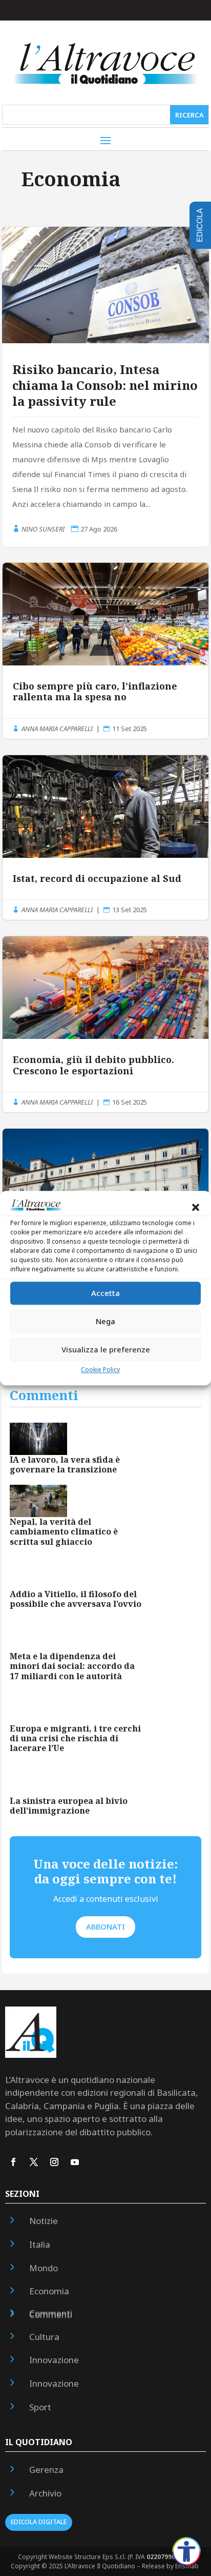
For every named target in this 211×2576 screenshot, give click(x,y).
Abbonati (105, 1926)
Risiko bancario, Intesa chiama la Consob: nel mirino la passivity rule (105, 385)
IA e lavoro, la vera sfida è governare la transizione (65, 1464)
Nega (105, 1322)
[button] (196, 1207)
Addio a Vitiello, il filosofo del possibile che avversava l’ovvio (76, 1599)
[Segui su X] (34, 2162)
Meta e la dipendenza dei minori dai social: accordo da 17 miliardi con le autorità (72, 1666)
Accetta (105, 1293)
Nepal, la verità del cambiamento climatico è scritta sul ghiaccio (64, 1531)
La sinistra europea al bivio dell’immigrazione (69, 1806)
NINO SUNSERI (43, 529)
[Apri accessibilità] (186, 2551)
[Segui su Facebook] (13, 2162)
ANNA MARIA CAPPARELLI (57, 729)
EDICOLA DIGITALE (39, 2522)
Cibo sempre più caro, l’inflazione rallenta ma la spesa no (105, 651)
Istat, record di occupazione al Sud (105, 838)
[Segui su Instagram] (54, 2162)
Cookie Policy (100, 1370)
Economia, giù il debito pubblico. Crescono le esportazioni (105, 1024)
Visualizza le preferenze (106, 1350)
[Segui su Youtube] (75, 2162)
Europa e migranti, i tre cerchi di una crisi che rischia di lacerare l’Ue (75, 1738)
